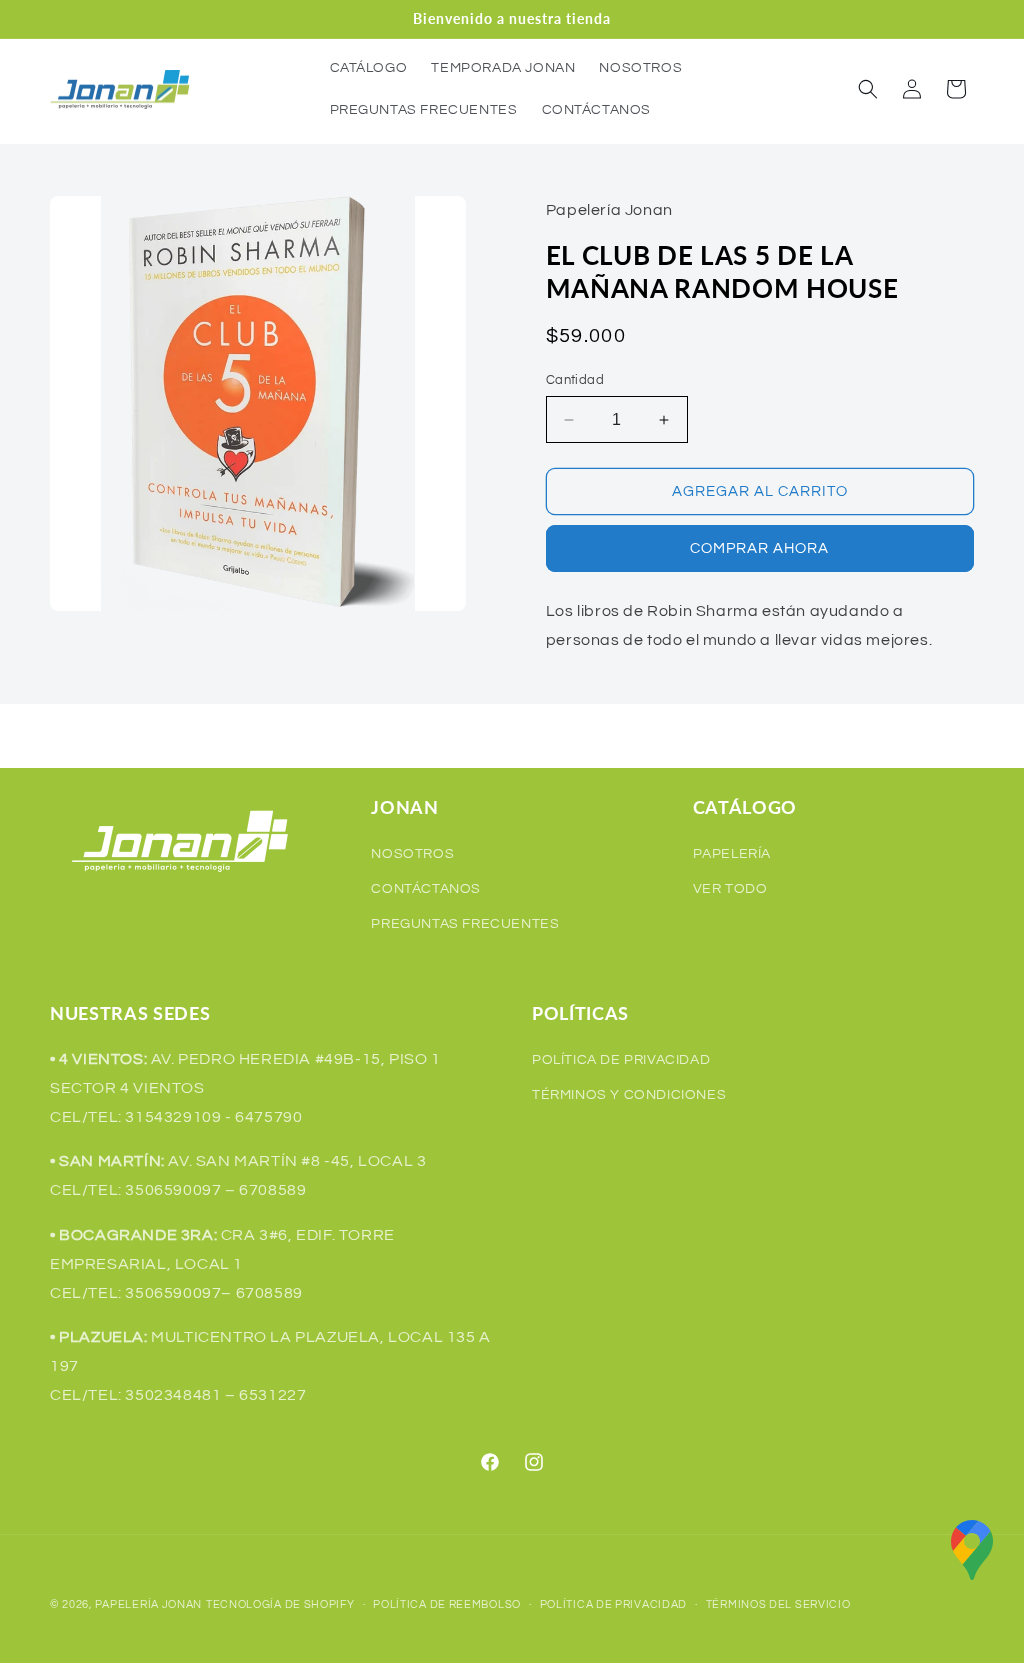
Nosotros (412, 854)
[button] (868, 89)
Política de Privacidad (621, 1060)
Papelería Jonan (149, 1604)
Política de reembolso (447, 1604)
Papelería (732, 854)
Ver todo (730, 889)
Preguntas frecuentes (465, 924)
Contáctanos (426, 889)
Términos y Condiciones (629, 1095)
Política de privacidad (613, 1604)
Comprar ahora (759, 548)
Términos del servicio (778, 1604)
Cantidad (575, 380)
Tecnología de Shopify (280, 1604)
